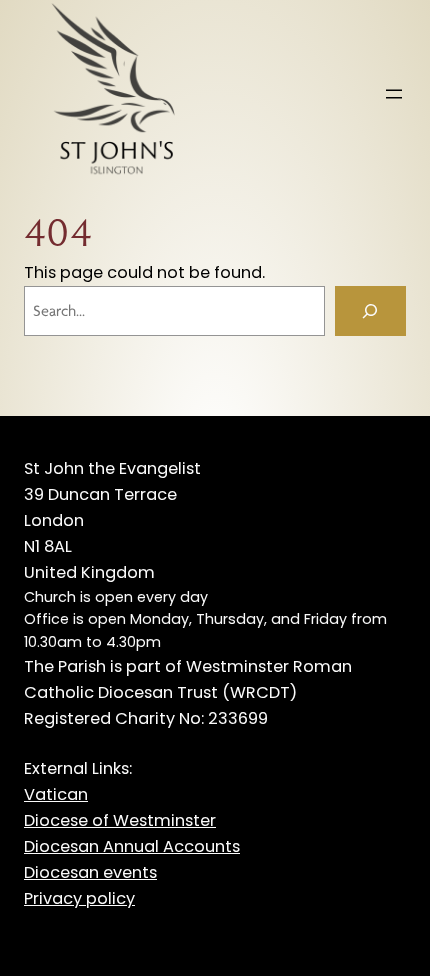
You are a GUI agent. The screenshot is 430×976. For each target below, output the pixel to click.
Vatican (56, 794)
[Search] (370, 311)
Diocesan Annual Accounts (132, 846)
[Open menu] (394, 94)
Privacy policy (79, 898)
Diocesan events (90, 872)
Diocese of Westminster (120, 820)
